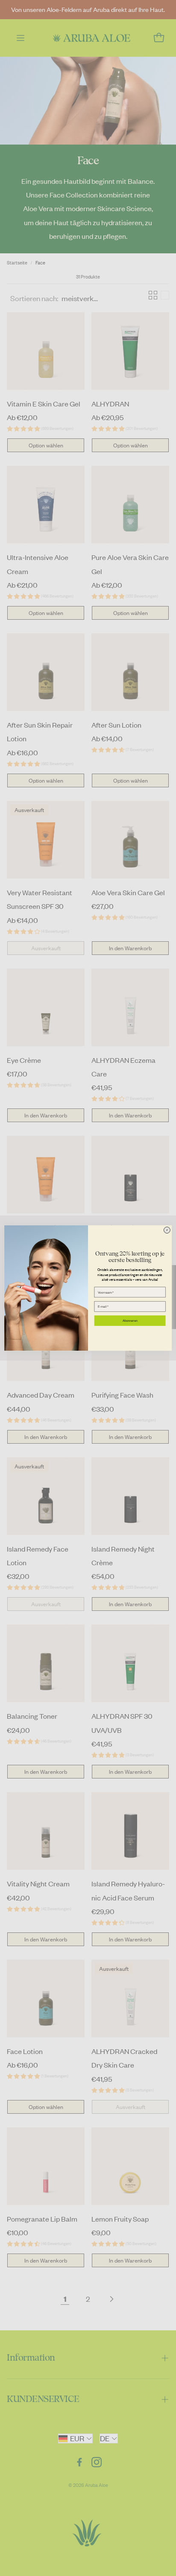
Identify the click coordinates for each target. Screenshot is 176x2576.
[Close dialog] (167, 1230)
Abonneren (130, 1320)
